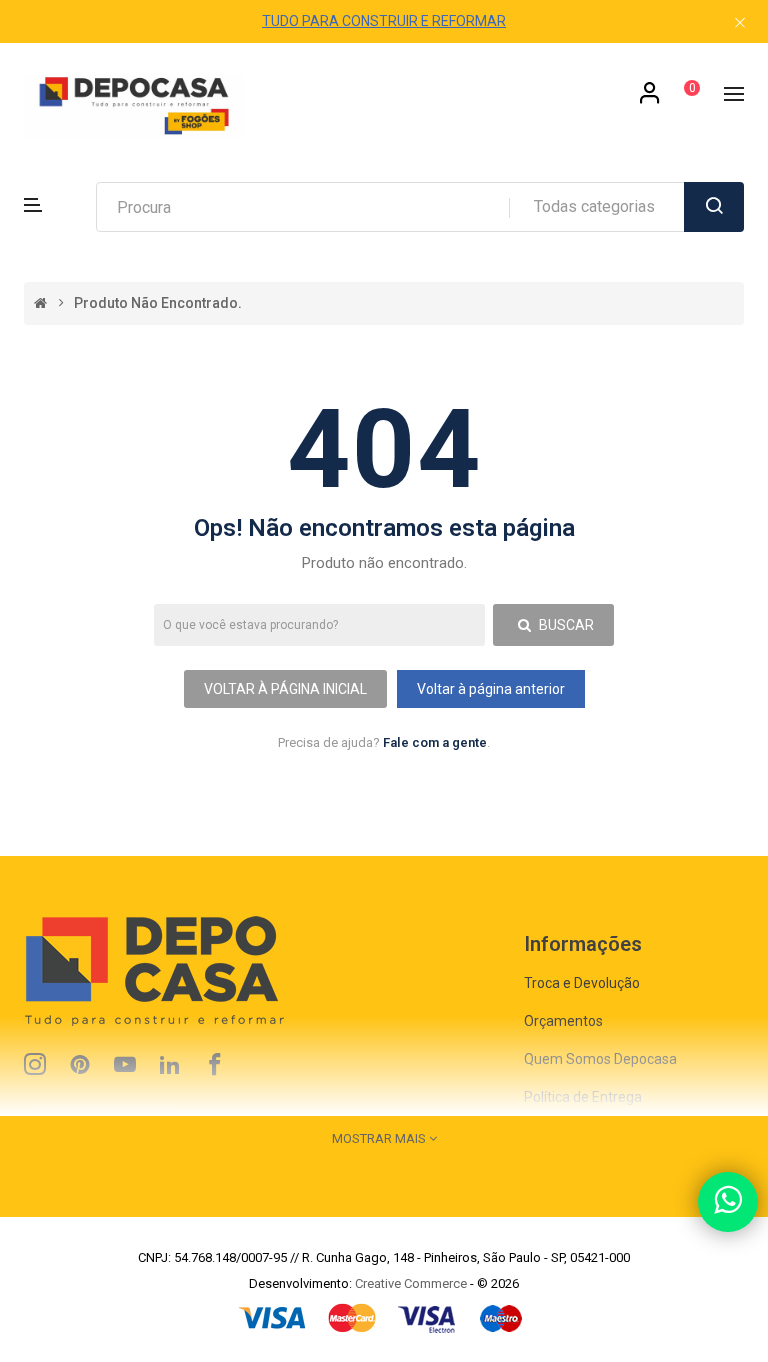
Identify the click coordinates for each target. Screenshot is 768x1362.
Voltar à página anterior (491, 689)
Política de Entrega (583, 1097)
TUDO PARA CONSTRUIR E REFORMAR (384, 21)
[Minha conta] (650, 100)
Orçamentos (563, 1021)
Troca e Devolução (582, 983)
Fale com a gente (435, 742)
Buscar (565, 625)
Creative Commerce (411, 1283)
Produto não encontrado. (158, 303)
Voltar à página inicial (285, 689)
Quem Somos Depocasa (600, 1059)
